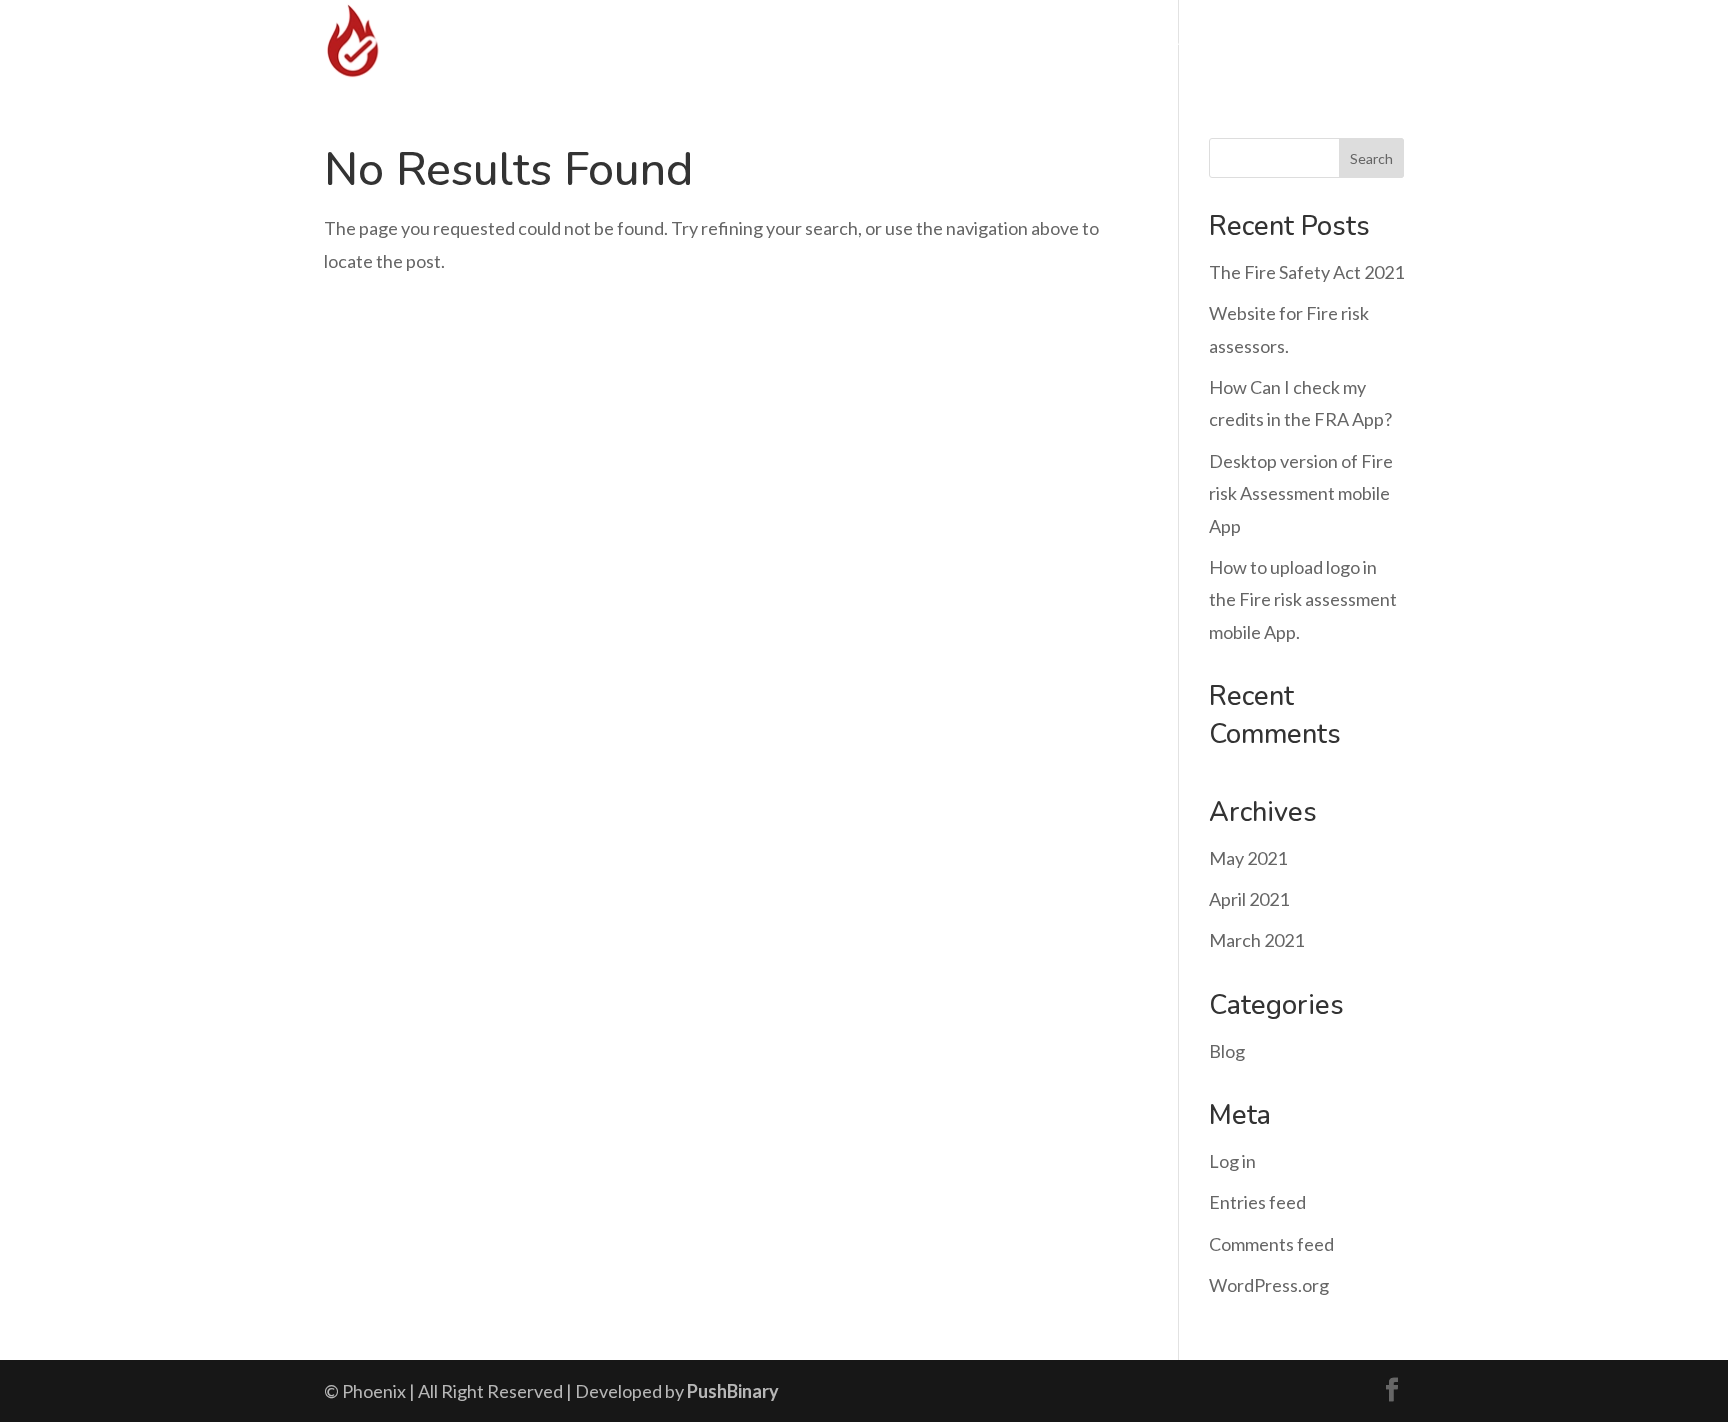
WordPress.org (1269, 1285)
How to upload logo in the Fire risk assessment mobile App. (1303, 599)
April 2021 (1249, 899)
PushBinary (733, 1391)
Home (881, 40)
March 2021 (1256, 940)
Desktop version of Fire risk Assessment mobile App (1301, 493)
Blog (1227, 1051)
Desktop (1370, 40)
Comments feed (1271, 1244)
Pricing (1070, 40)
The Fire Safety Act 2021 (1306, 272)
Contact (1276, 40)
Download (972, 40)
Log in (1232, 1161)
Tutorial (1159, 40)
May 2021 (1248, 858)
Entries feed (1257, 1202)
